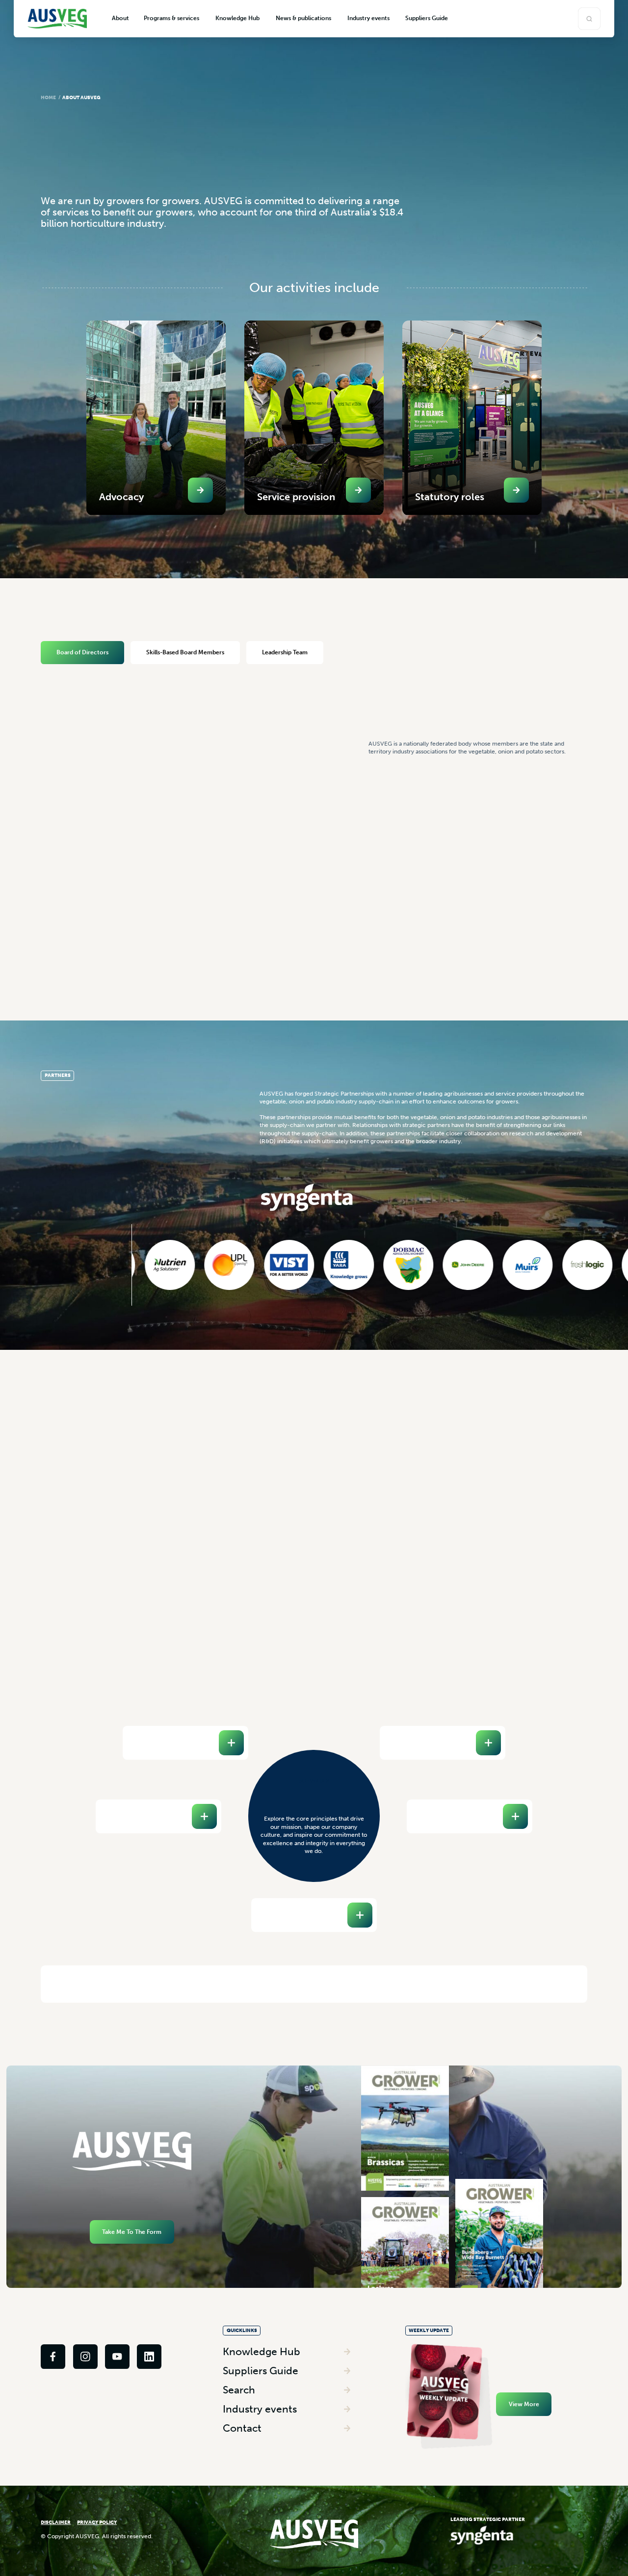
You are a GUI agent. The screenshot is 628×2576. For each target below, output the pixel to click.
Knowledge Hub (262, 2351)
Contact (242, 2428)
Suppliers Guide (261, 2371)
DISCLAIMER (56, 2522)
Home (48, 98)
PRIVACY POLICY (97, 2522)
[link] (53, 2357)
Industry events (260, 2409)
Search (239, 2390)
